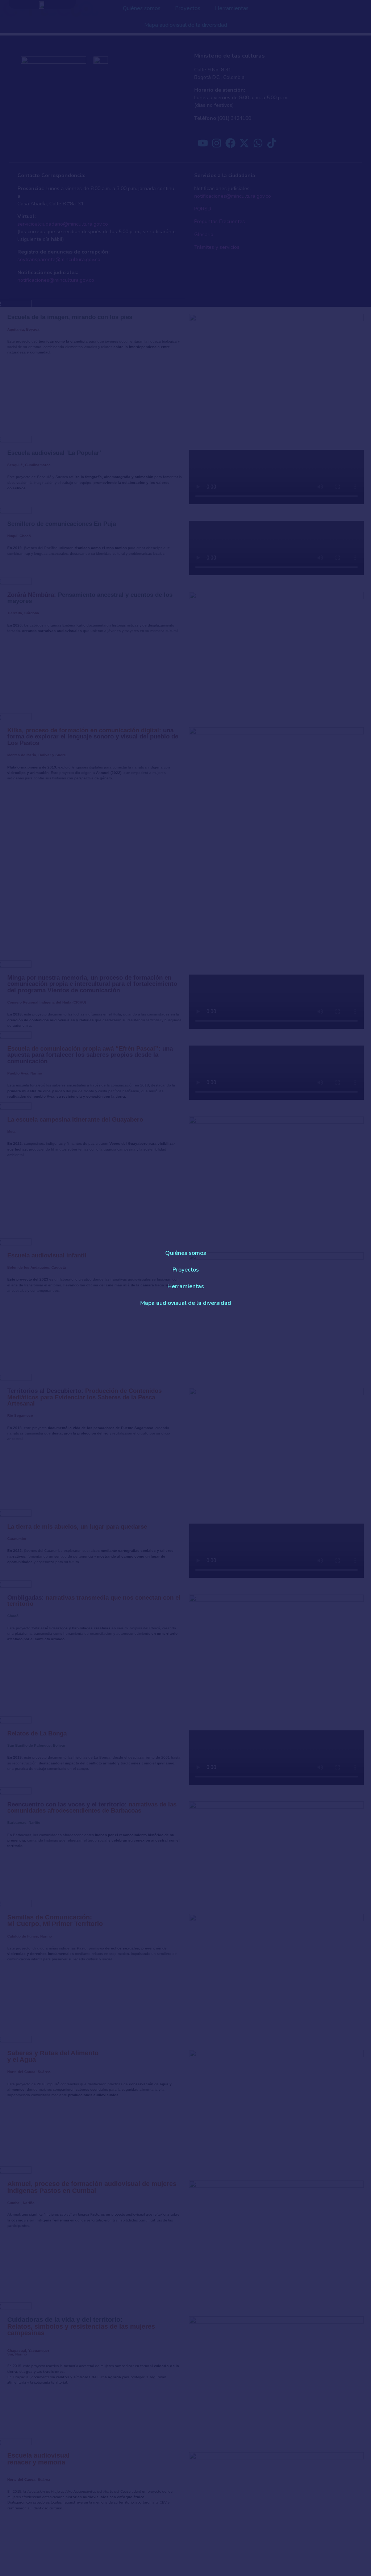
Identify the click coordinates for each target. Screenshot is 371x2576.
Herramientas (186, 1286)
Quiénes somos (186, 1253)
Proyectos (186, 1270)
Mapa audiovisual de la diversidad (186, 1303)
